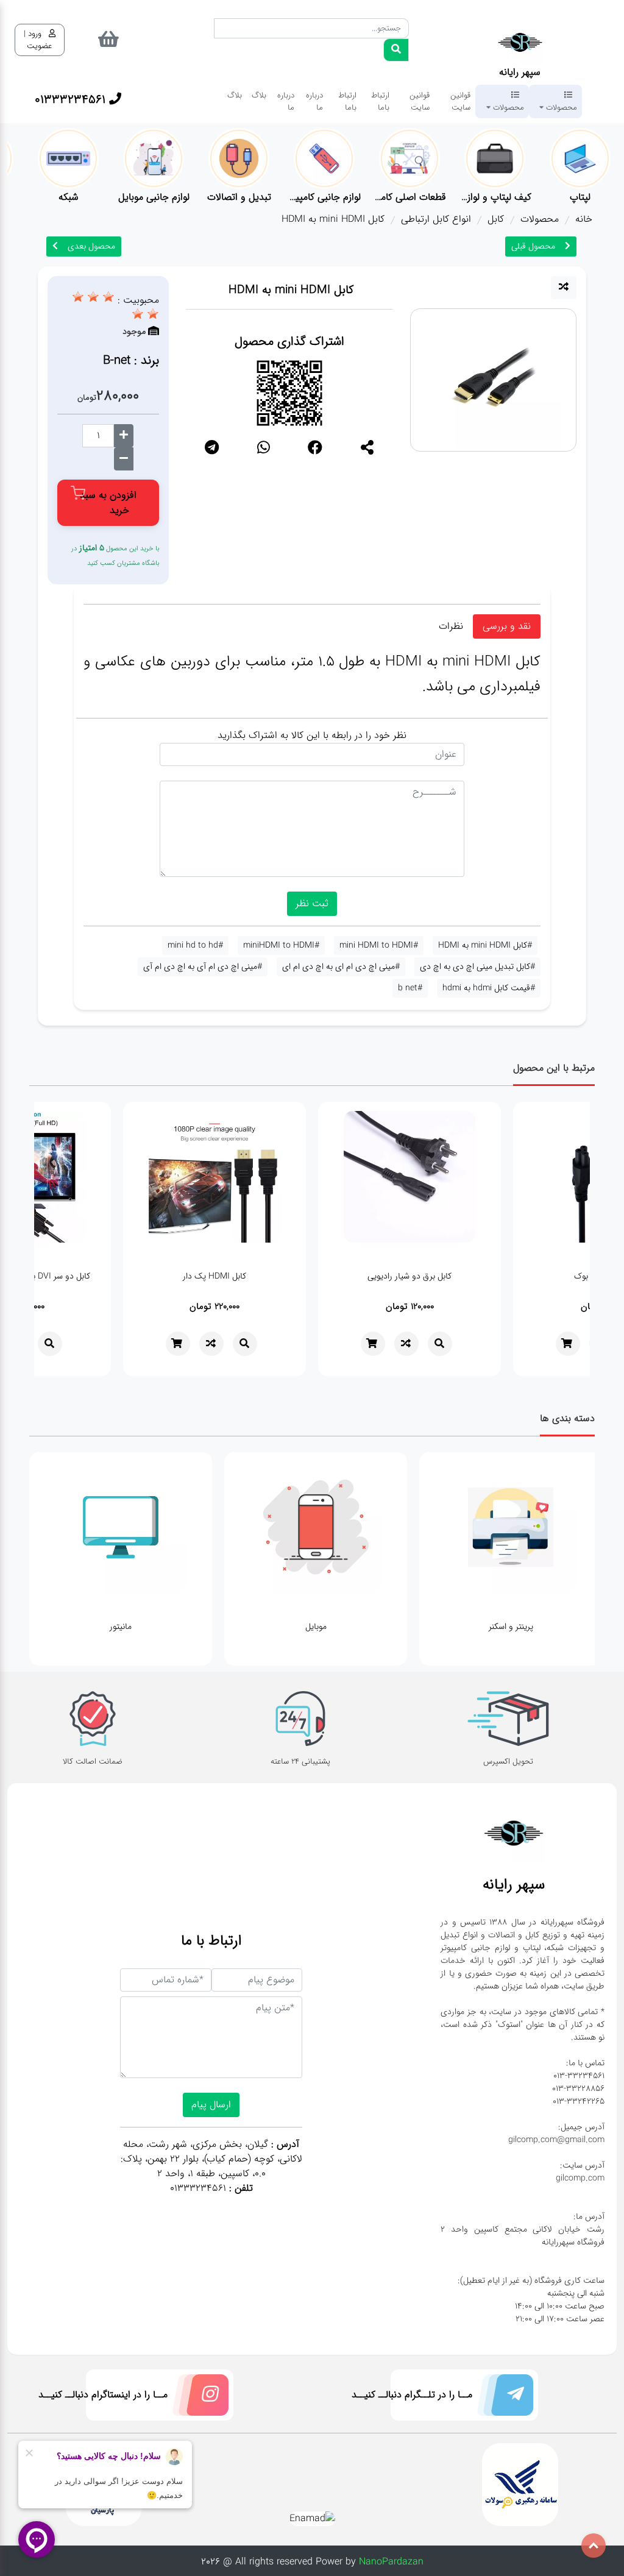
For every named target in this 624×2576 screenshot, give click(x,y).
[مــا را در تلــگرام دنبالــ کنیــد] (503, 2398)
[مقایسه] (564, 288)
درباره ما (314, 101)
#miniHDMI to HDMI (281, 945)
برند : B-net (131, 360)
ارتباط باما (380, 101)
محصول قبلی (533, 246)
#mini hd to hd (195, 945)
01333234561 (198, 2188)
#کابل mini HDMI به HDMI (485, 945)
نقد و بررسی (507, 626)
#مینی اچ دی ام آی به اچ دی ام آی (203, 967)
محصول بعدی (91, 246)
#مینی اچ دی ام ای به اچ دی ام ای (341, 967)
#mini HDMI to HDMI (379, 945)
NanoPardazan (391, 2562)
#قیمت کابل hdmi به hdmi (489, 988)
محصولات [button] (560, 107)
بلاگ (259, 95)
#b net (410, 988)
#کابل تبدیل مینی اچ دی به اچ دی (477, 967)
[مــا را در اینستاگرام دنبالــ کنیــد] (198, 2398)
